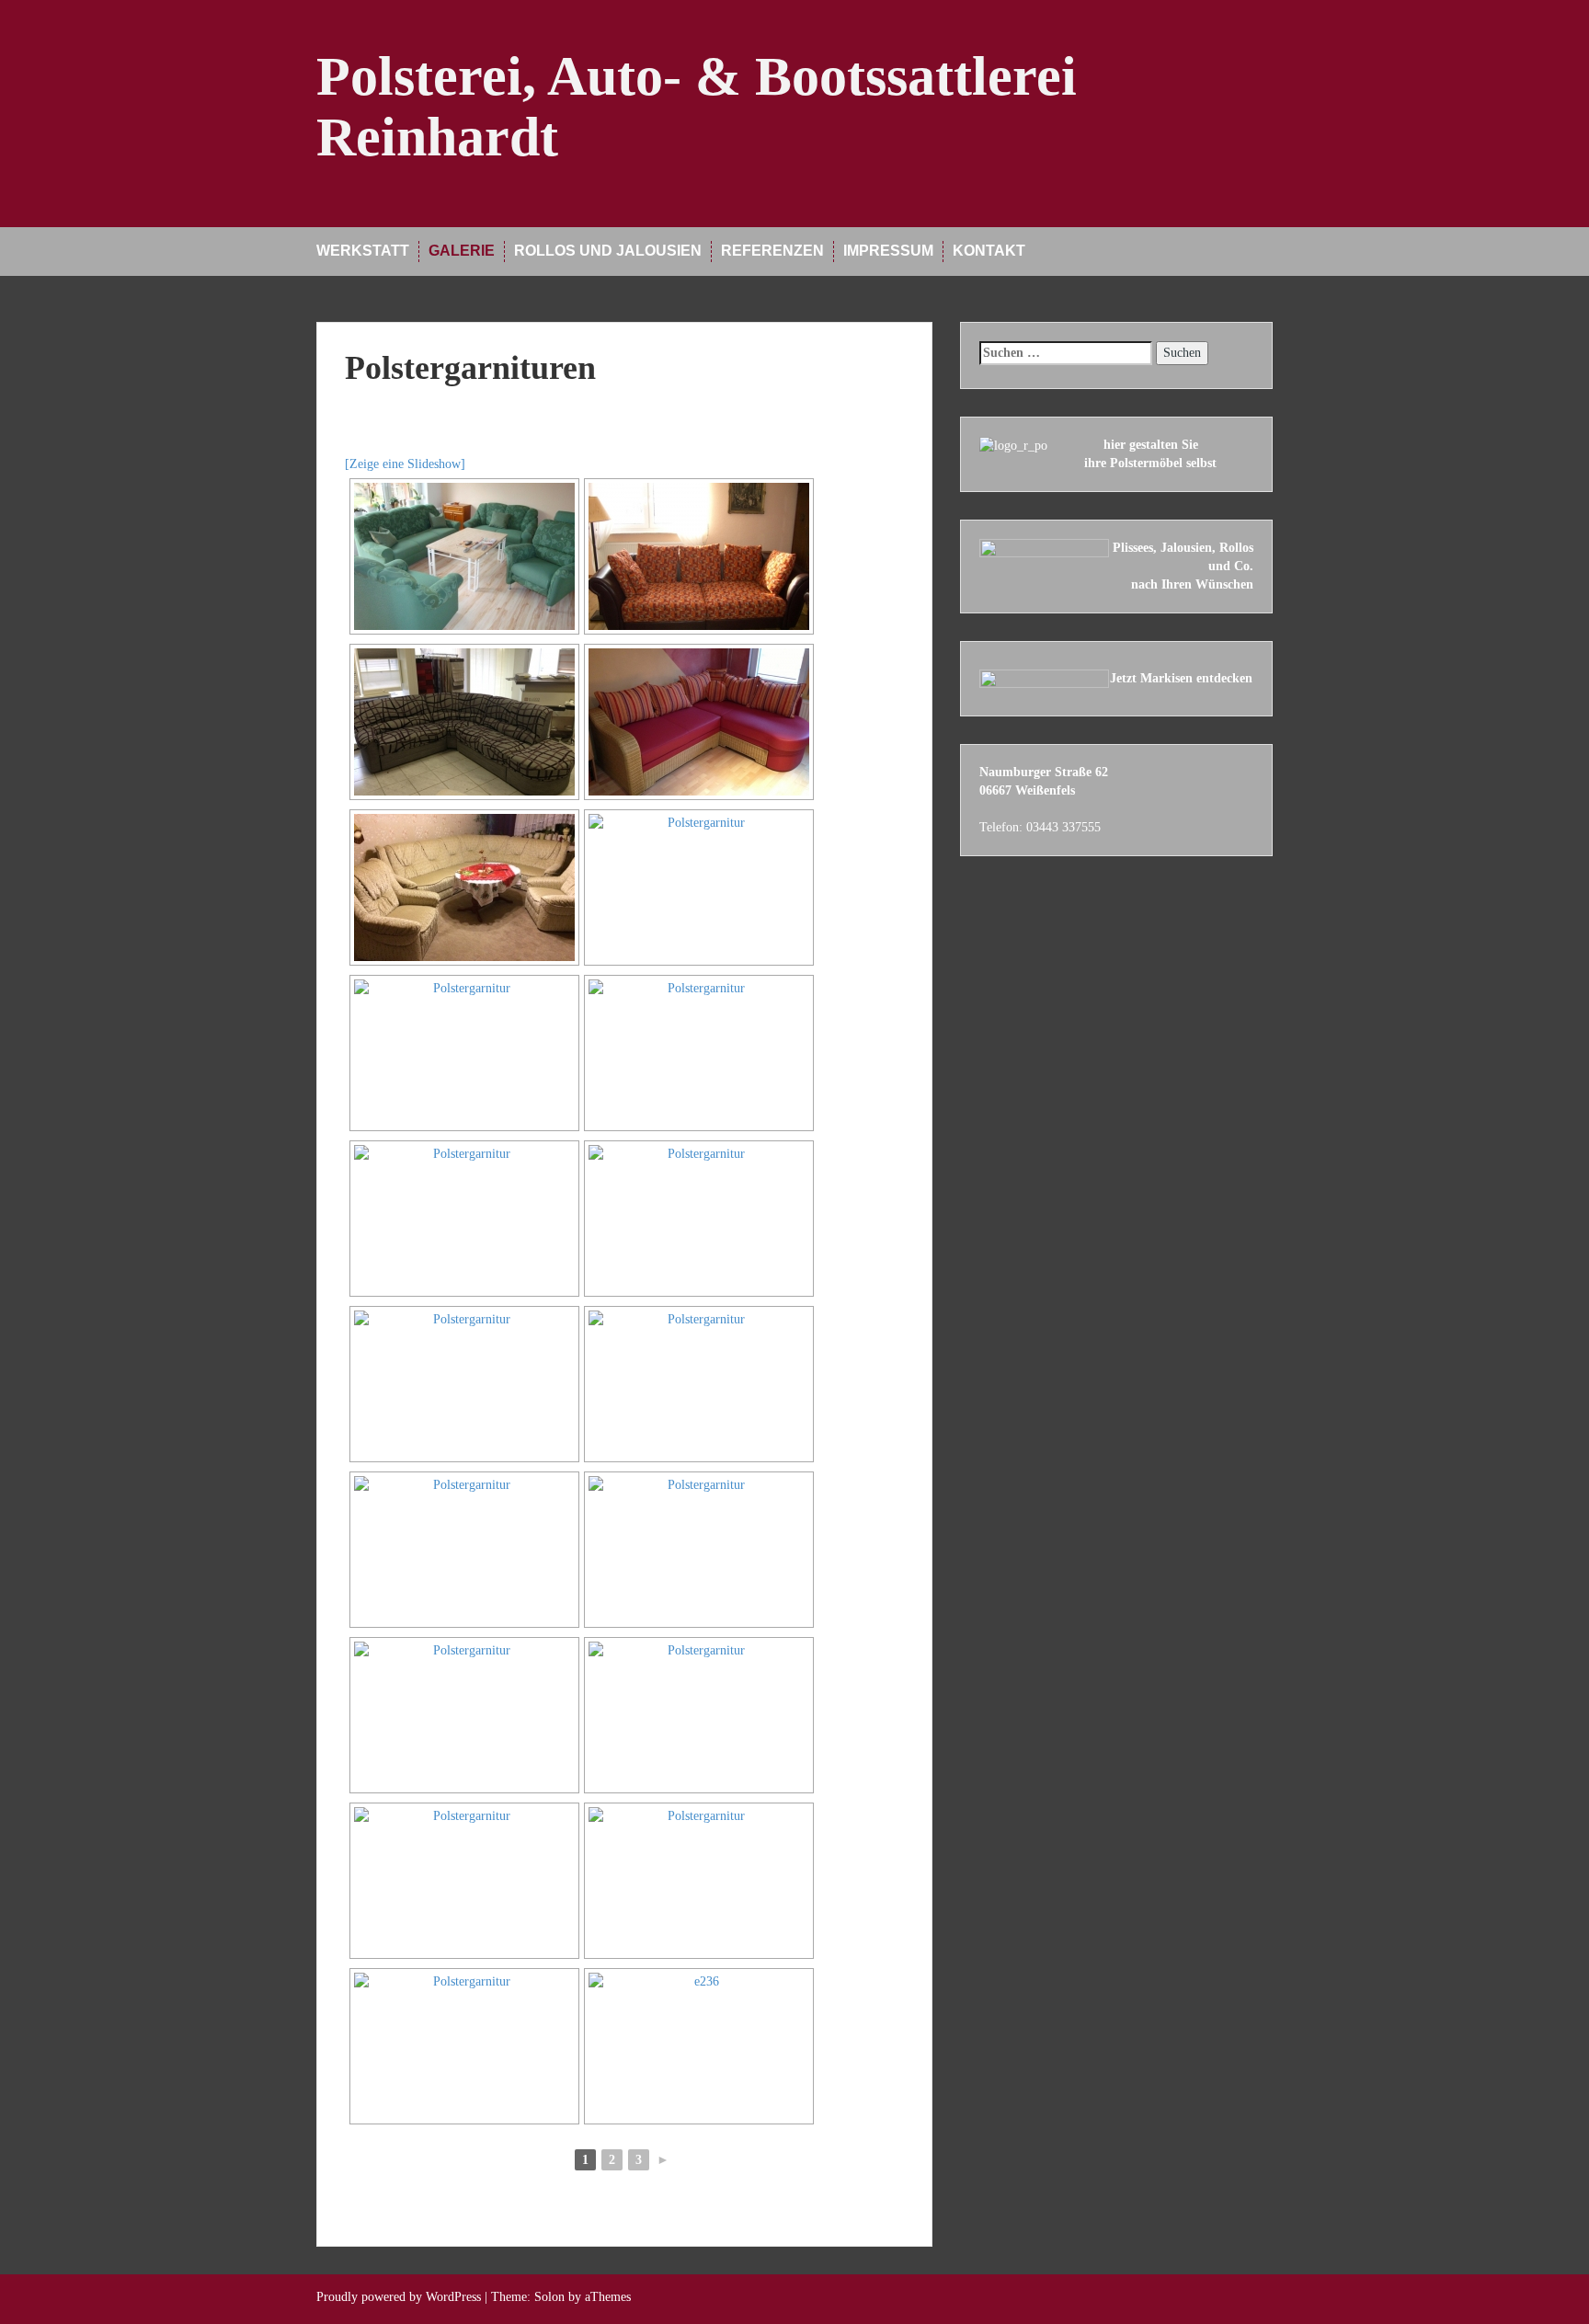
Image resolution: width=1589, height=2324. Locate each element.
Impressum (888, 251)
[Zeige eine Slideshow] (405, 464)
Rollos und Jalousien (608, 251)
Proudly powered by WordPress (399, 2297)
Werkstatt (363, 251)
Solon (549, 2297)
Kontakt (989, 251)
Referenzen (772, 251)
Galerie (462, 251)
